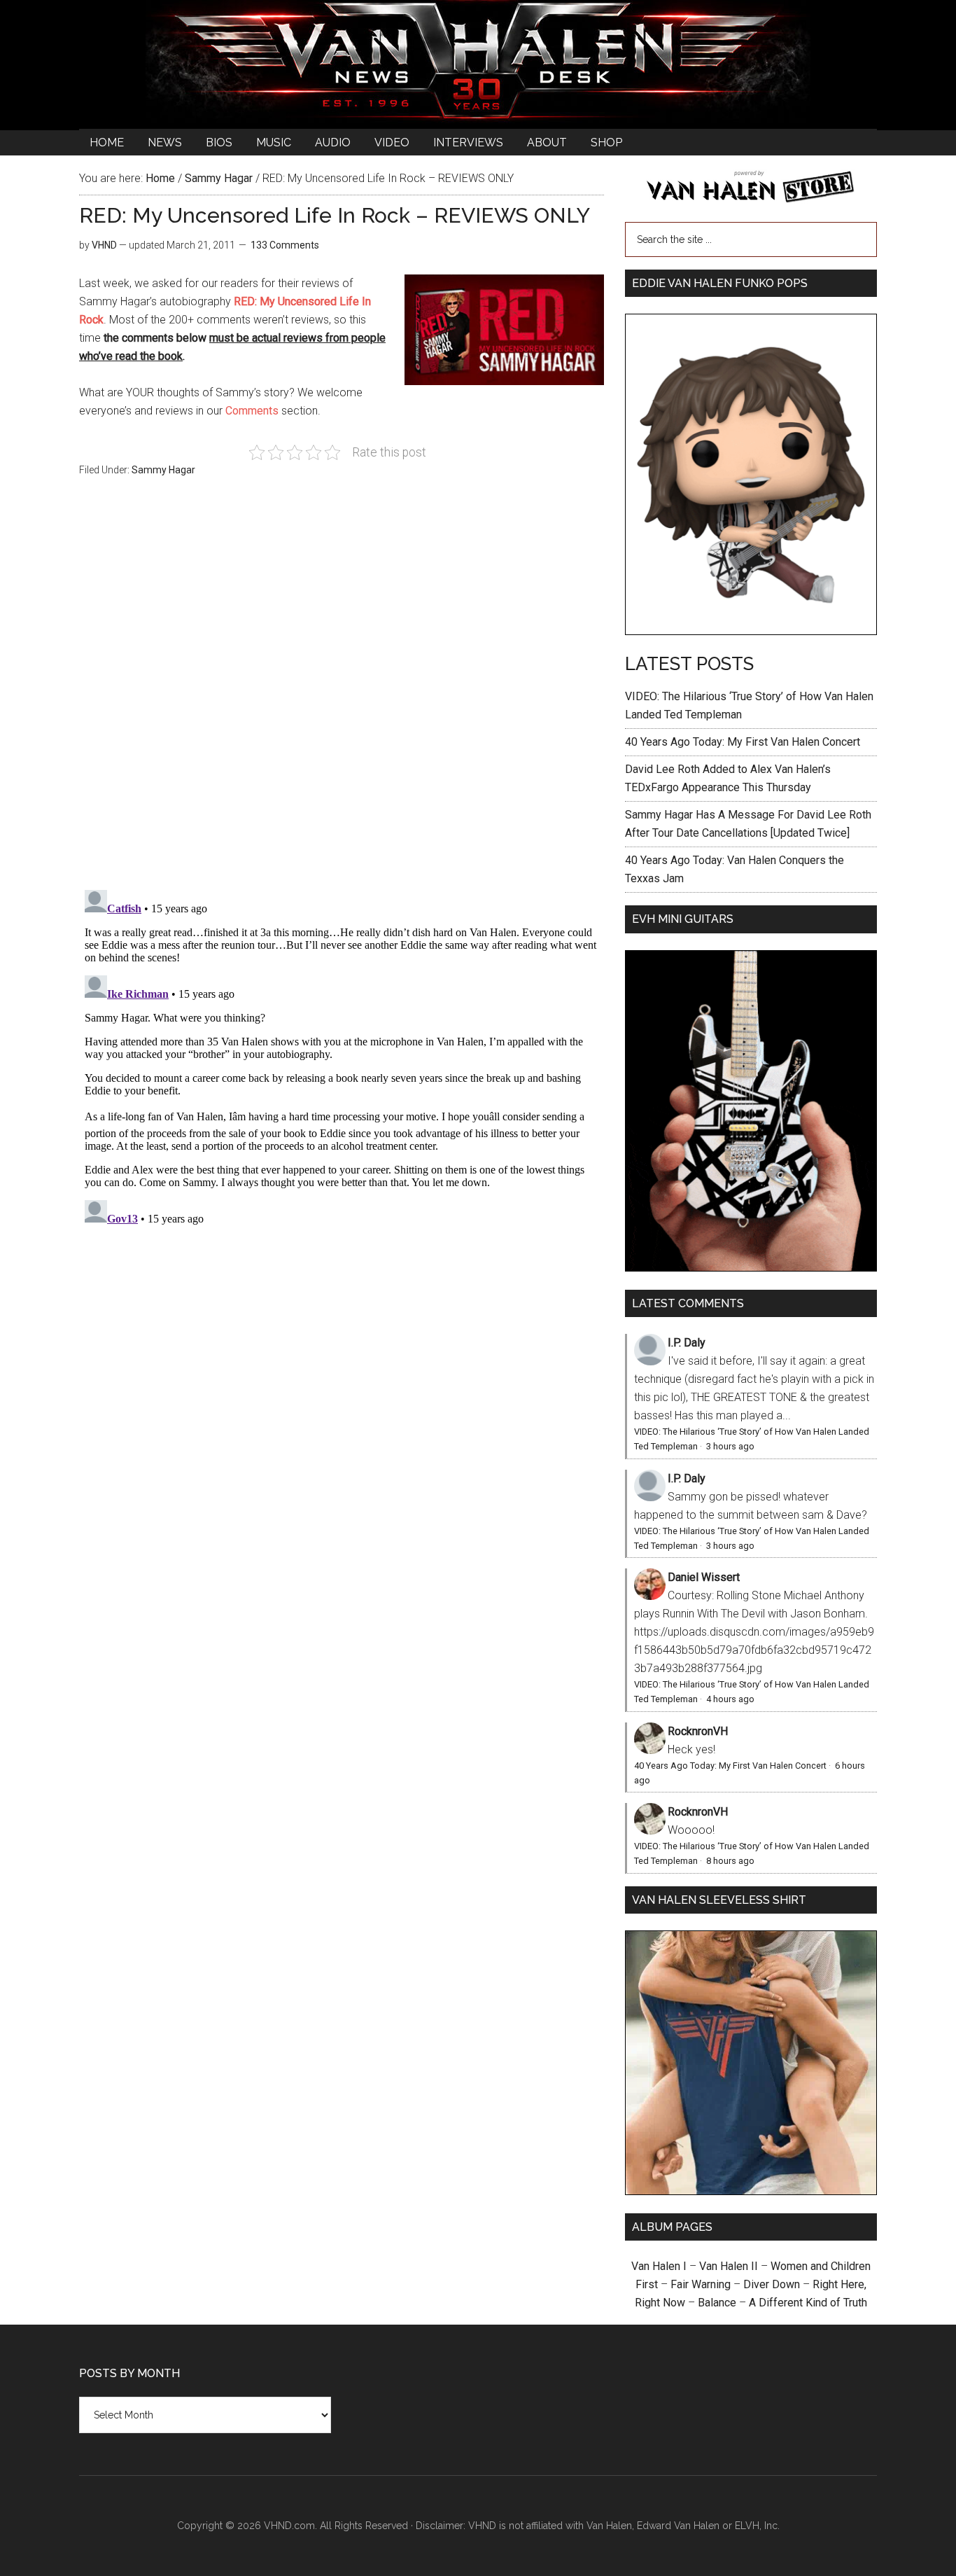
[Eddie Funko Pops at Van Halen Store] (751, 631)
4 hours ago (730, 1699)
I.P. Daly (687, 1343)
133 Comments (285, 245)
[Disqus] (342, 1059)
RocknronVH (698, 1731)
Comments (252, 411)
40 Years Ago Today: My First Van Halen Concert (743, 742)
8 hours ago (730, 1861)
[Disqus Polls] (342, 691)
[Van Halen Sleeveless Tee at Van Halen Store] (751, 2191)
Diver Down (772, 2284)
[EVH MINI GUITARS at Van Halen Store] (751, 1268)
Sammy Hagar (163, 470)
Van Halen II (729, 2266)
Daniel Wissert (704, 1577)
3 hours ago (730, 1446)
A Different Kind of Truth (808, 2303)
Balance (717, 2303)
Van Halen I (659, 2266)
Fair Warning (701, 2284)
